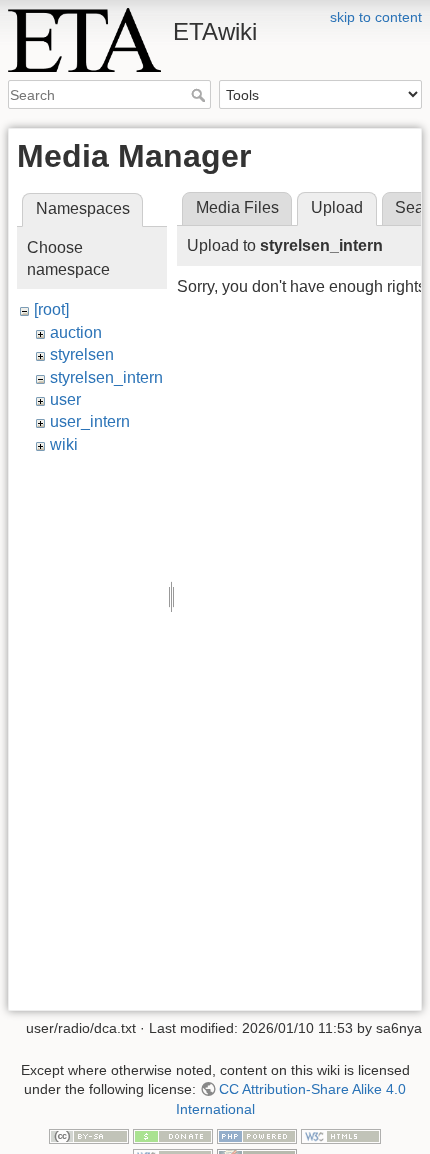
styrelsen (82, 354)
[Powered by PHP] (257, 1136)
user (65, 399)
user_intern (90, 421)
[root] (51, 309)
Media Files (237, 207)
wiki (64, 444)
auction (76, 332)
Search (200, 95)
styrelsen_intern (106, 377)
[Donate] (173, 1136)
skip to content (376, 17)
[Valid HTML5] (341, 1136)
